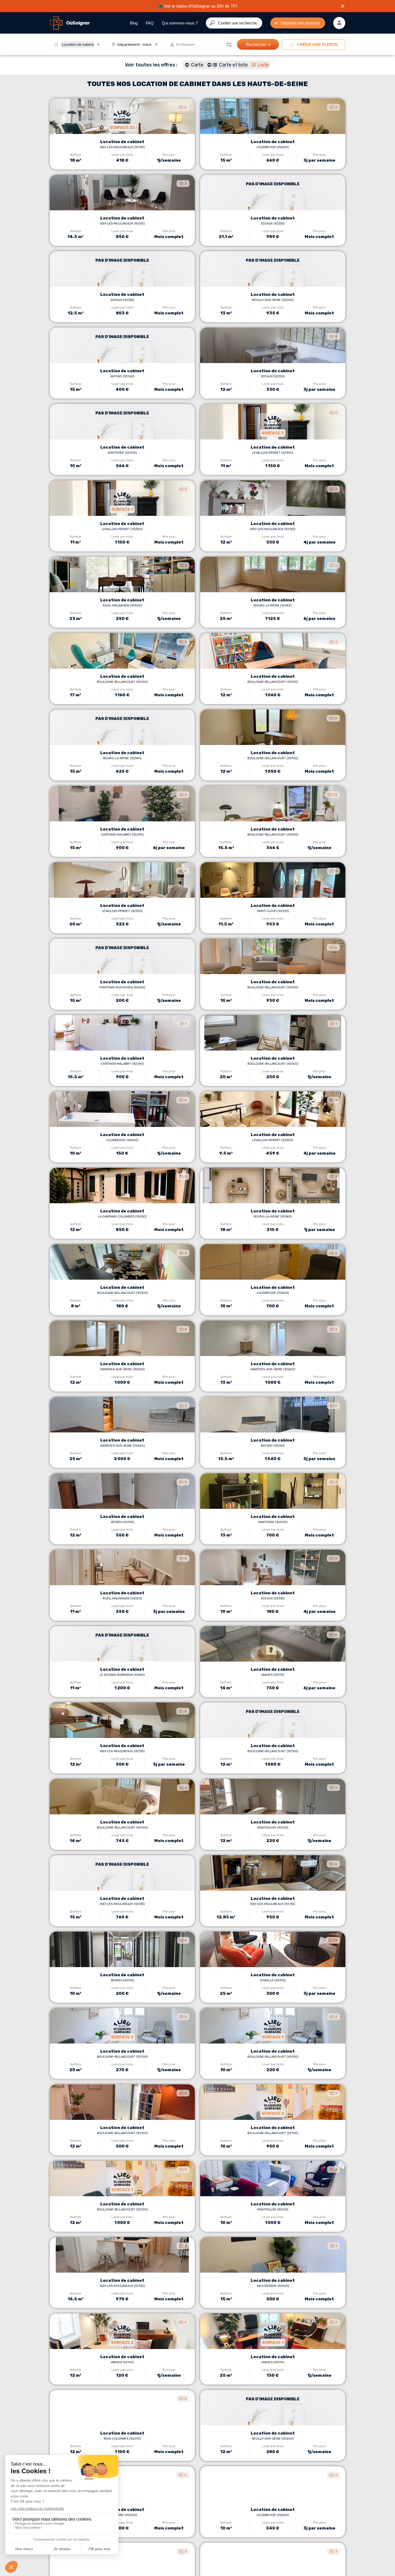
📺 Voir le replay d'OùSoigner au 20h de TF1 (198, 6)
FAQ (150, 23)
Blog (134, 23)
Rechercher (256, 45)
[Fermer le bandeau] (343, 6)
